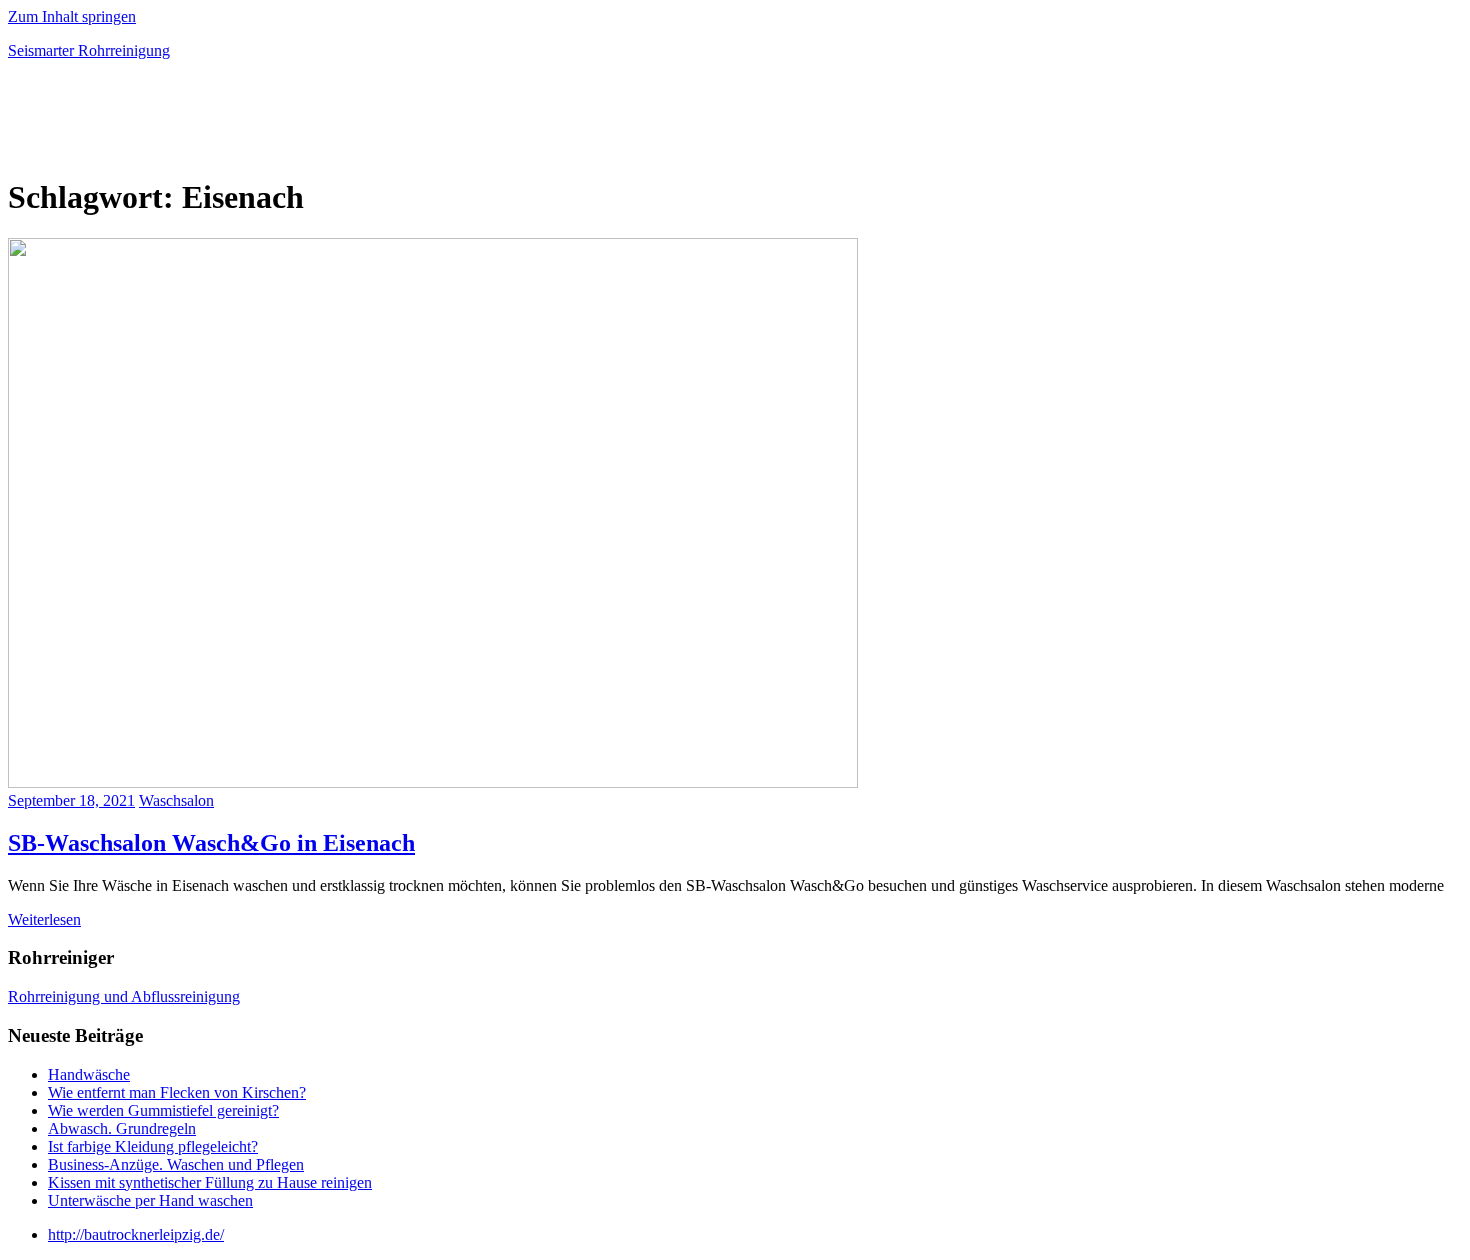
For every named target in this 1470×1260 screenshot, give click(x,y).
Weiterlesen (44, 919)
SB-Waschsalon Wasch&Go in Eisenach (211, 843)
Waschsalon (176, 800)
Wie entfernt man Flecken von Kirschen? (177, 1092)
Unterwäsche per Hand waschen (150, 1200)
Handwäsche (89, 1074)
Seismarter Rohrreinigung (89, 50)
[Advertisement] (242, 124)
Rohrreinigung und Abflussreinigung (124, 996)
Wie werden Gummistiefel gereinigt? (163, 1110)
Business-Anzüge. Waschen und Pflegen (176, 1164)
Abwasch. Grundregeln (122, 1128)
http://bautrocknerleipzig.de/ (136, 1234)
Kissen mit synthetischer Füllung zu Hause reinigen (210, 1182)
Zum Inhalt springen (72, 16)
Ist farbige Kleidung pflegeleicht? (153, 1146)
